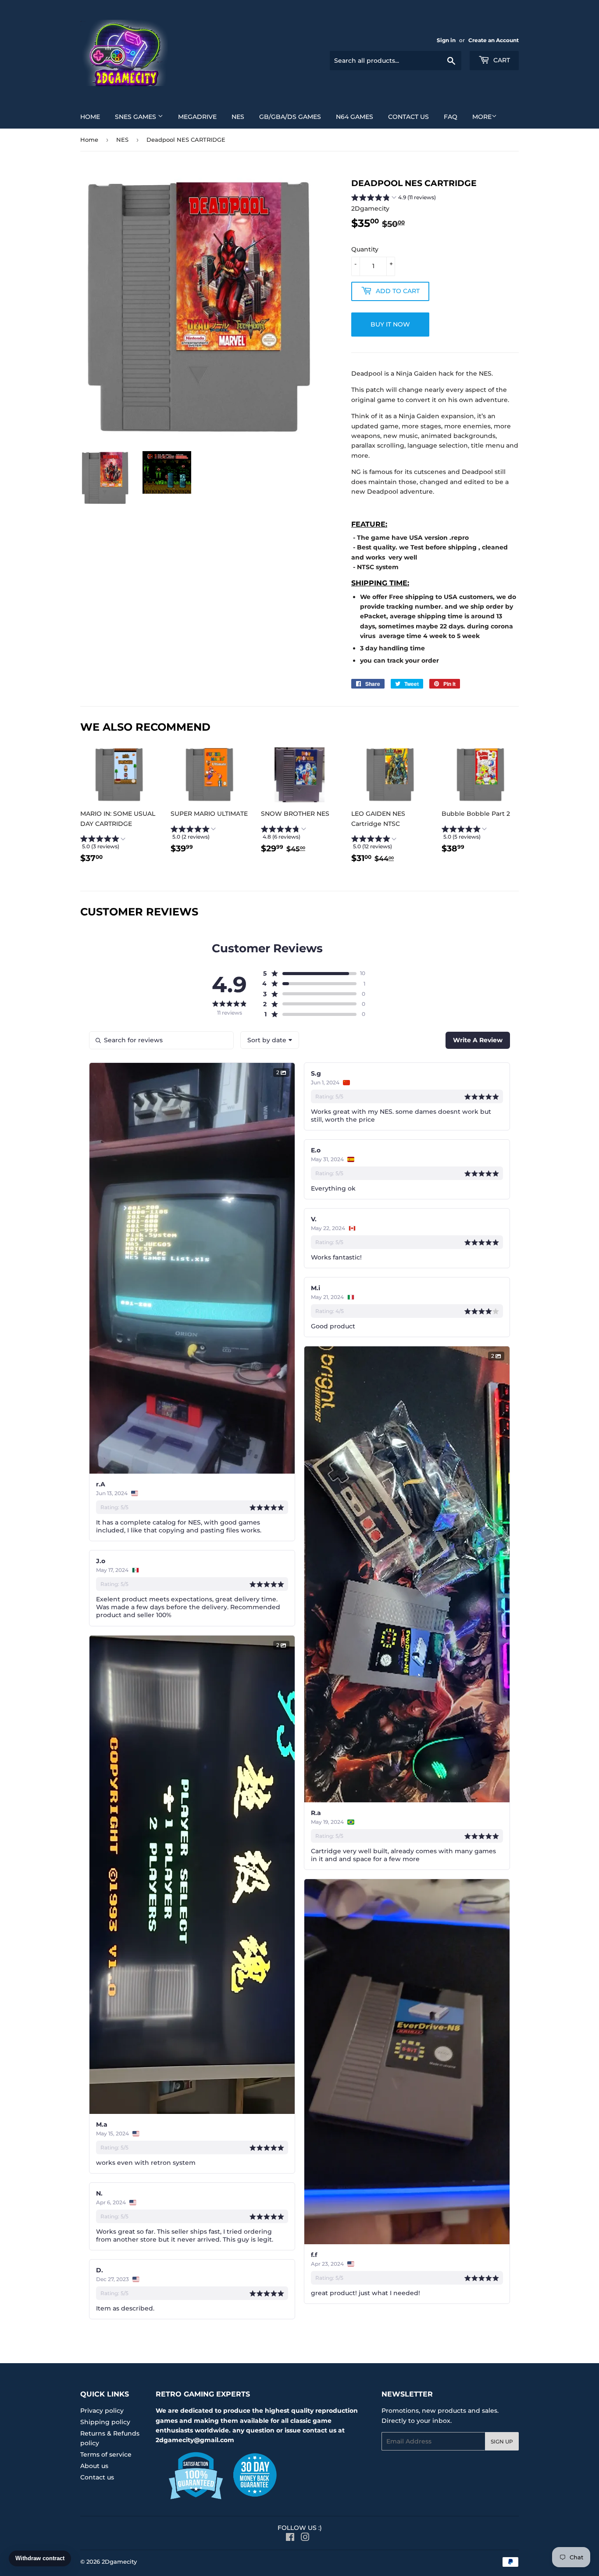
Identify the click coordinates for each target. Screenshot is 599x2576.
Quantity (365, 249)
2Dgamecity (119, 2562)
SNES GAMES (136, 117)
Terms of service (106, 2454)
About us (94, 2466)
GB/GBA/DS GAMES (290, 117)
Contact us (408, 117)
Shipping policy (105, 2422)
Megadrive (197, 117)
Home (90, 117)
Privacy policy (102, 2411)
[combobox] (270, 1040)
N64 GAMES (355, 117)
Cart (501, 60)
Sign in (446, 40)
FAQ (451, 117)
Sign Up (502, 2441)
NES (238, 117)
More (482, 117)
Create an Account (494, 40)
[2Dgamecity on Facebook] (290, 2538)
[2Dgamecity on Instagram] (305, 2538)
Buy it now (390, 324)
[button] (394, 198)
